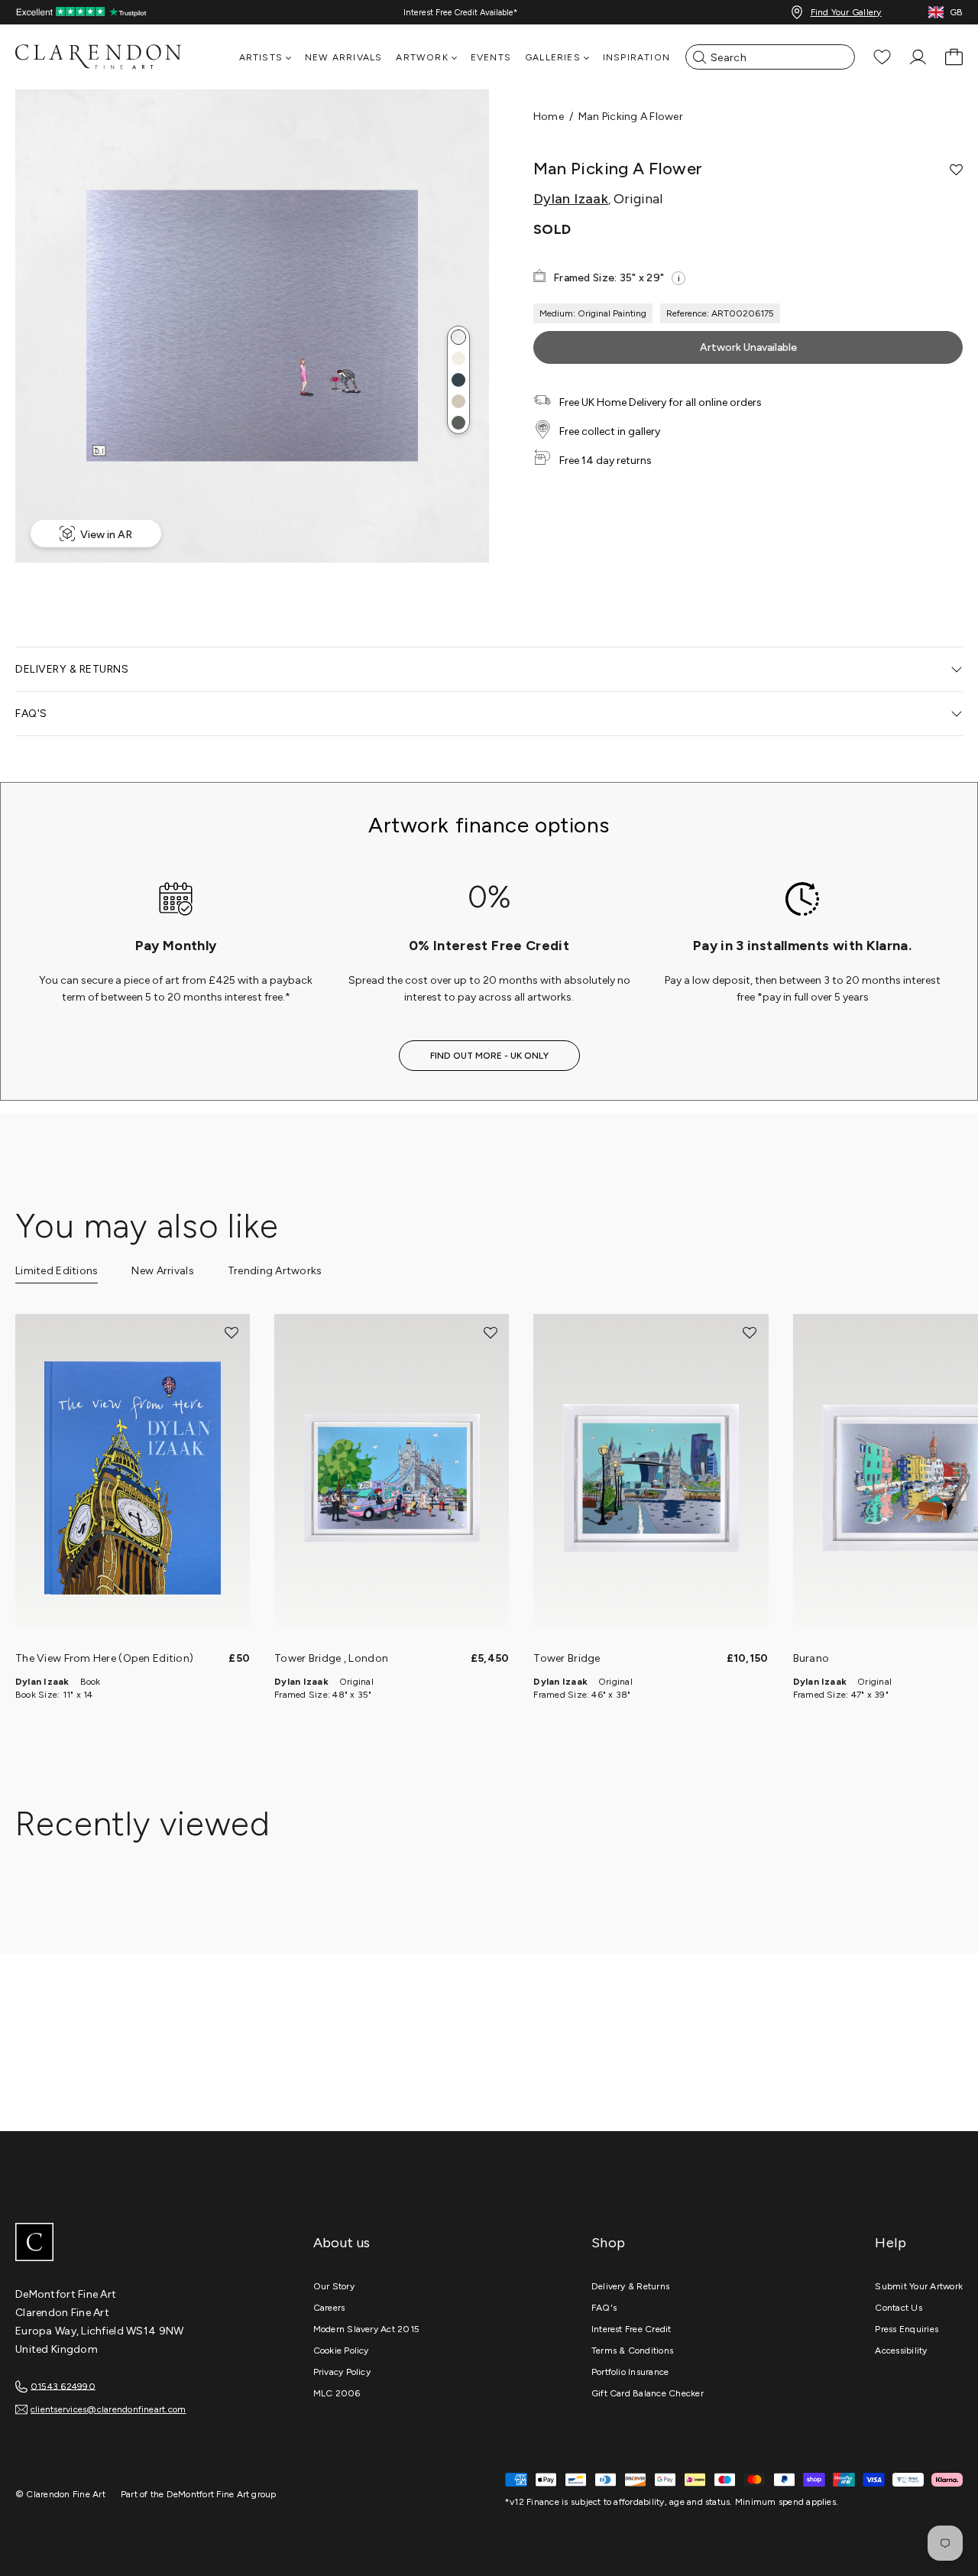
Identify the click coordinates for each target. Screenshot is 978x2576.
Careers (329, 2308)
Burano (811, 1658)
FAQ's (604, 2308)
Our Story (334, 2286)
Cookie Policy (341, 2351)
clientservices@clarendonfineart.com (108, 2409)
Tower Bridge (567, 1658)
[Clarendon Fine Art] (130, 2243)
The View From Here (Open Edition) (104, 1658)
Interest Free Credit (631, 2329)
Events (491, 57)
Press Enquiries (907, 2329)
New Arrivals (343, 57)
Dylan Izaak (571, 199)
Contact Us (898, 2308)
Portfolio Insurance (630, 2372)
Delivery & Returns (630, 2286)
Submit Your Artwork (919, 2286)
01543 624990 (63, 2386)
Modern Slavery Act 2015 (367, 2329)
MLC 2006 (337, 2393)
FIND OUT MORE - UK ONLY (489, 1056)
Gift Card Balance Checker (648, 2393)
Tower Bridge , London (331, 1658)
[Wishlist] (882, 57)
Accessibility (901, 2351)
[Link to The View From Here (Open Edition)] (133, 1478)
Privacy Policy (342, 2372)
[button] (458, 337)
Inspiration (636, 57)
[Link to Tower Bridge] (651, 1478)
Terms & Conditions (632, 2351)
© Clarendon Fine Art (60, 2494)
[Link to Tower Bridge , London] (392, 1478)
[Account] (918, 57)
